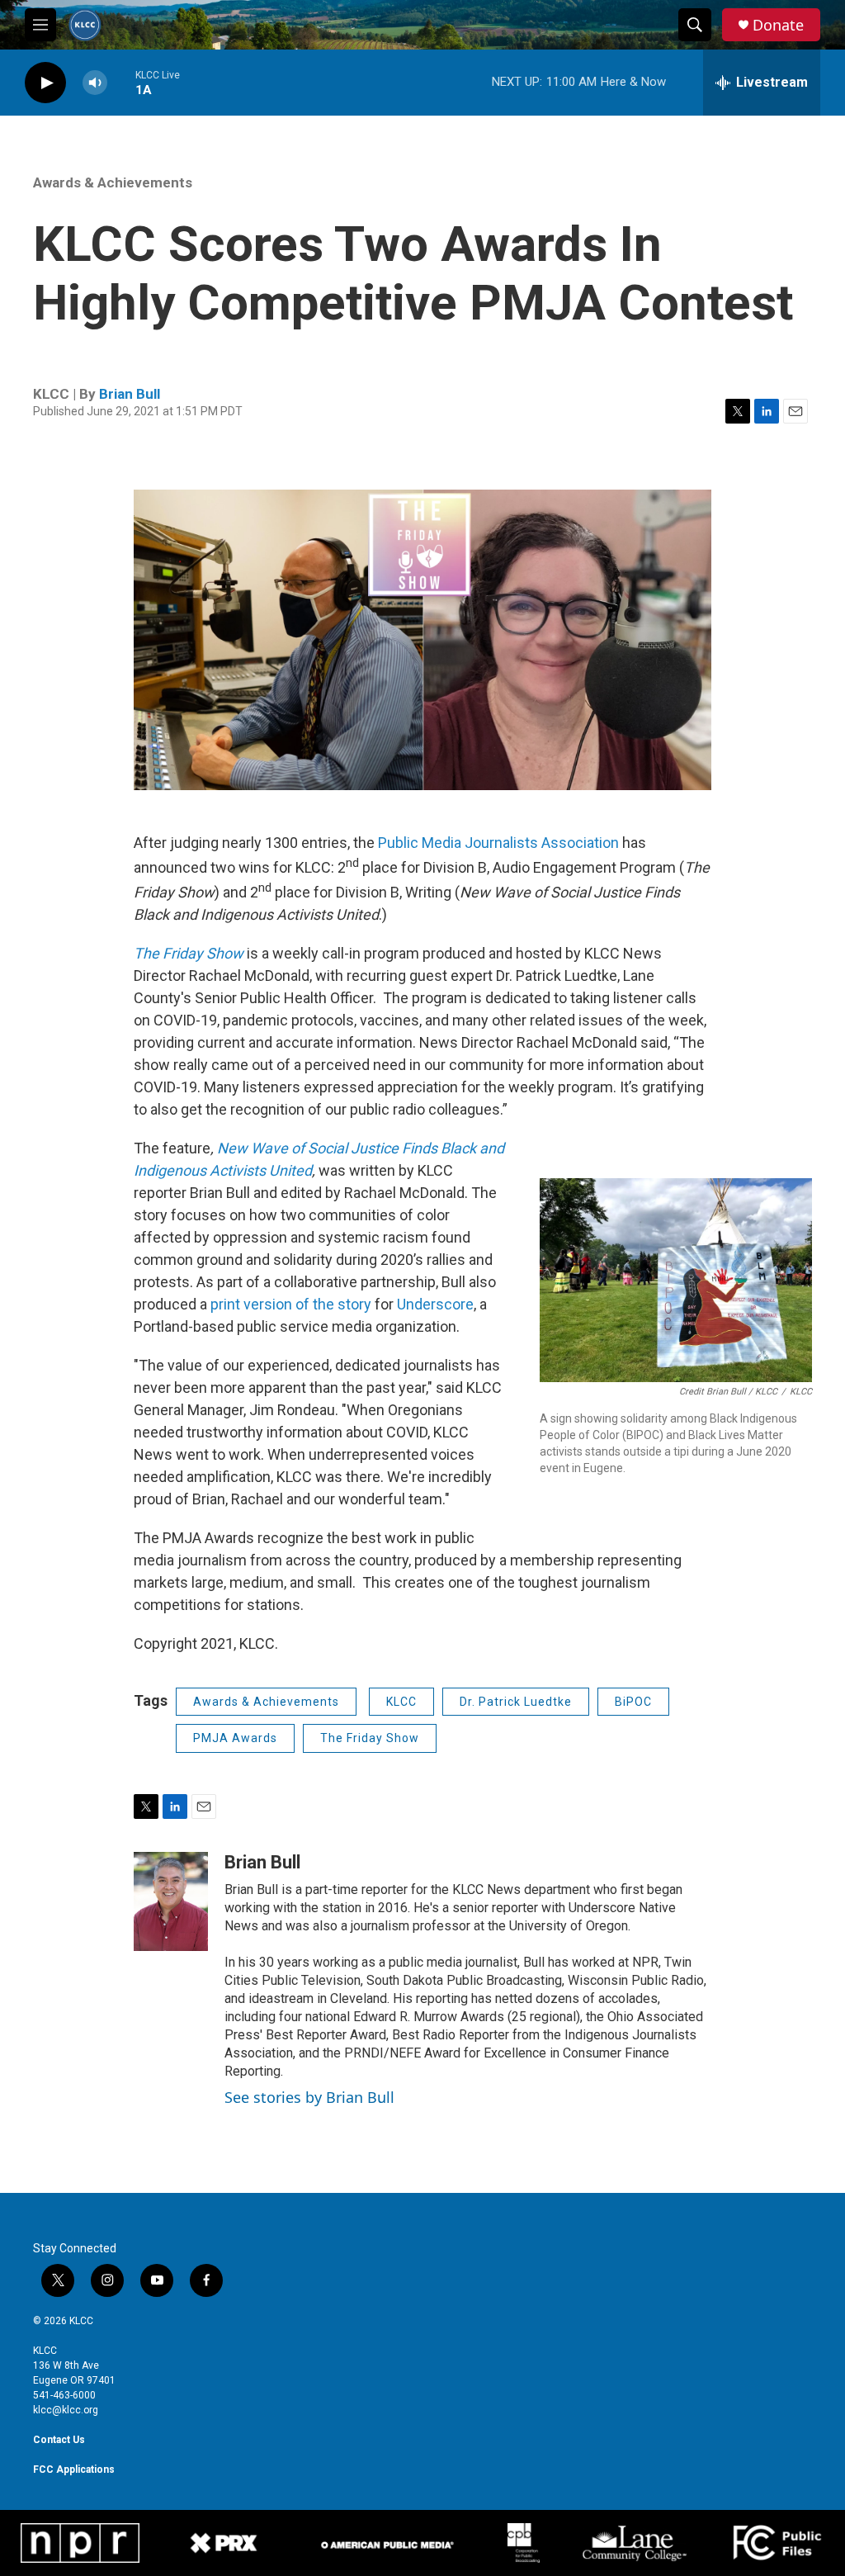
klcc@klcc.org (66, 2410)
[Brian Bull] (171, 1901)
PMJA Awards (235, 1738)
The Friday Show (370, 1738)
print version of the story (293, 1304)
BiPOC (633, 1702)
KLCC (401, 1702)
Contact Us (59, 2440)
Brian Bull (130, 394)
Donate (778, 25)
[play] (45, 83)
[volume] (95, 83)
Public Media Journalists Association (500, 843)
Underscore (435, 1304)
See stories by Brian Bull (309, 2097)
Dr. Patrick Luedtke (516, 1702)
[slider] (121, 82)
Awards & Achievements (113, 182)
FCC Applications (74, 2469)
